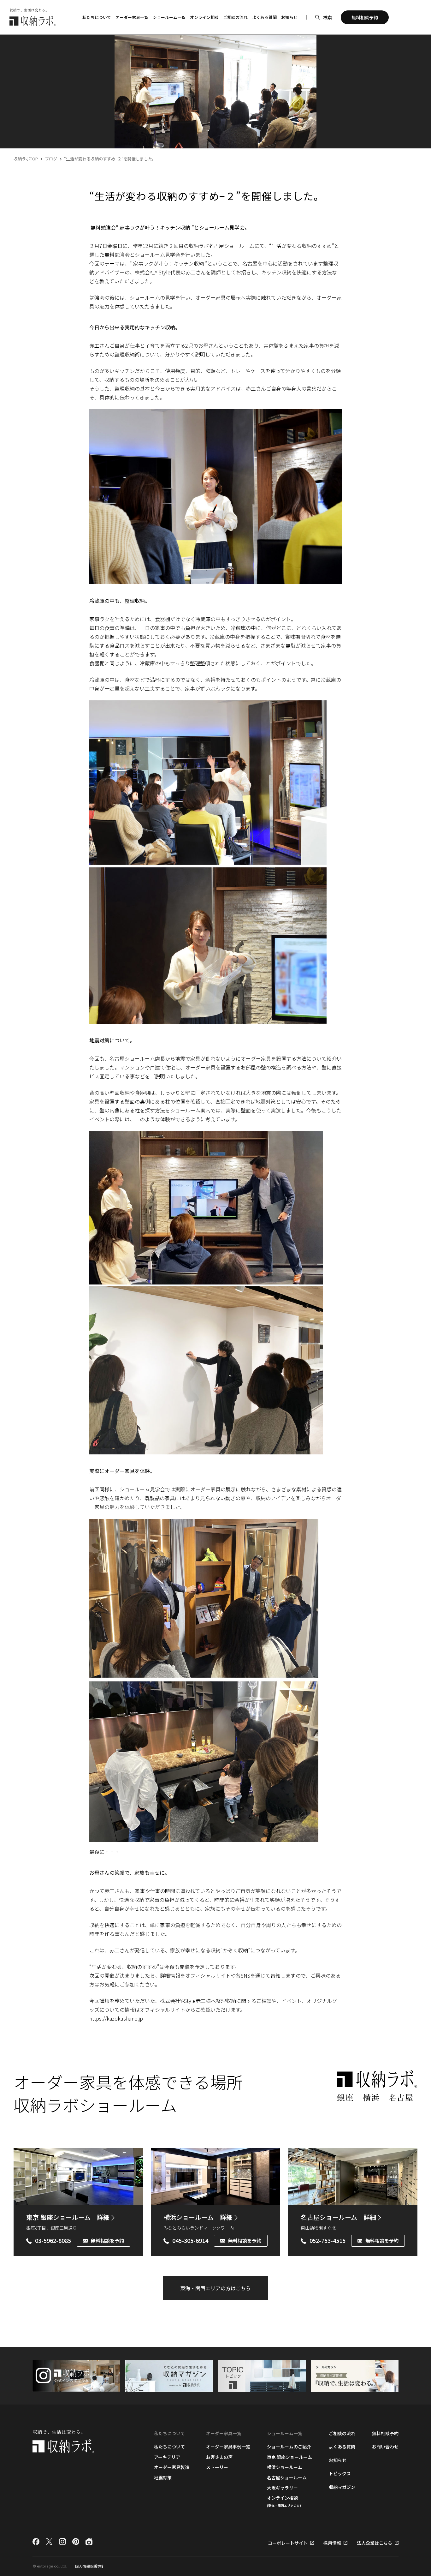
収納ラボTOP (26, 159)
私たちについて (169, 2447)
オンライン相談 (204, 17)
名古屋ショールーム (338, 2217)
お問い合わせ (385, 2447)
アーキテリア (167, 2457)
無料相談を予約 (107, 2241)
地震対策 (163, 2477)
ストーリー (217, 2467)
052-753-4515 (328, 2241)
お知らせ (289, 17)
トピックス (340, 2473)
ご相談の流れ (235, 17)
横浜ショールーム (198, 2217)
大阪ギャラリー (282, 2488)
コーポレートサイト (288, 2543)
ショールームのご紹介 (289, 2447)
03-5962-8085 (53, 2241)
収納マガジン (342, 2487)
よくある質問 (264, 17)
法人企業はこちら (375, 2543)
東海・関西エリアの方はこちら (215, 2288)
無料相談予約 (385, 2433)
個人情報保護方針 (90, 2566)
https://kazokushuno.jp (116, 2018)
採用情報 (332, 2543)
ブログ (51, 159)
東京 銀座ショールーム (68, 2217)
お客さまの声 (219, 2457)
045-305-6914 (190, 2241)
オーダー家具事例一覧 (228, 2447)
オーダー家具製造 (172, 2467)
